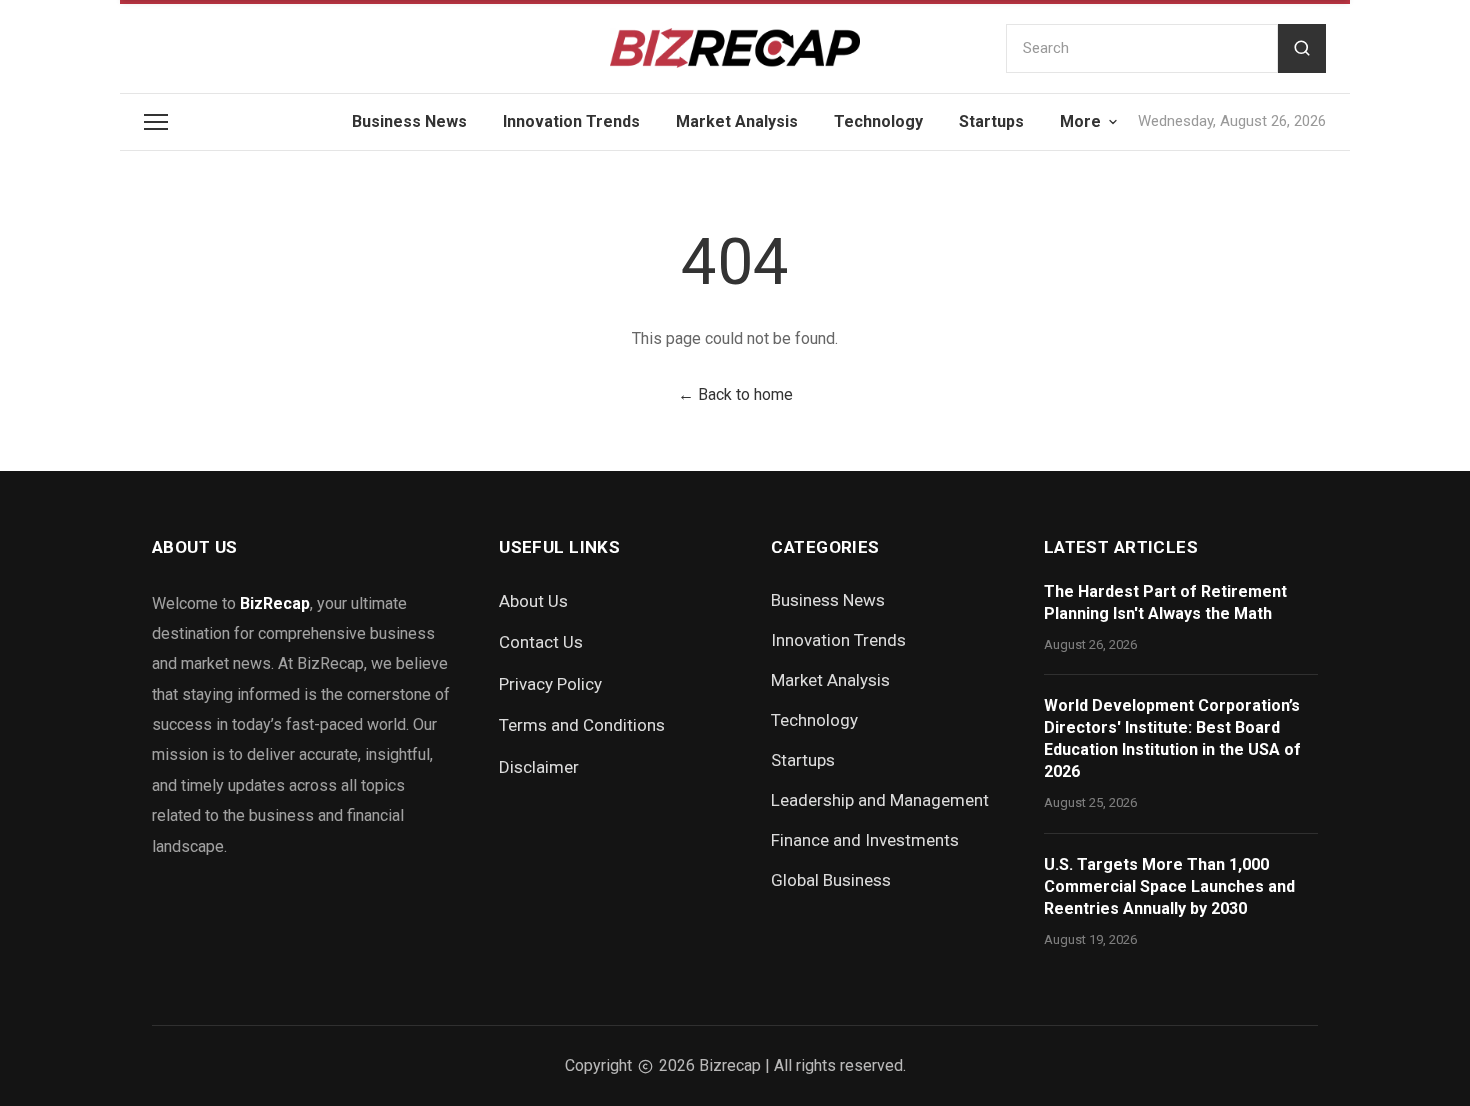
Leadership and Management (880, 800)
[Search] (1302, 48)
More (1080, 121)
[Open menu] (156, 122)
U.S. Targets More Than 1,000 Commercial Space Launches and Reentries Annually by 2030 (1169, 886)
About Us (533, 601)
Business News (409, 121)
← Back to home (735, 394)
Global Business (831, 880)
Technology (878, 121)
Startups (991, 121)
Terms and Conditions (582, 725)
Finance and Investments (865, 840)
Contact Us (541, 642)
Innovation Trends (571, 121)
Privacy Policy (550, 684)
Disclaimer (539, 767)
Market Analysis (737, 121)
